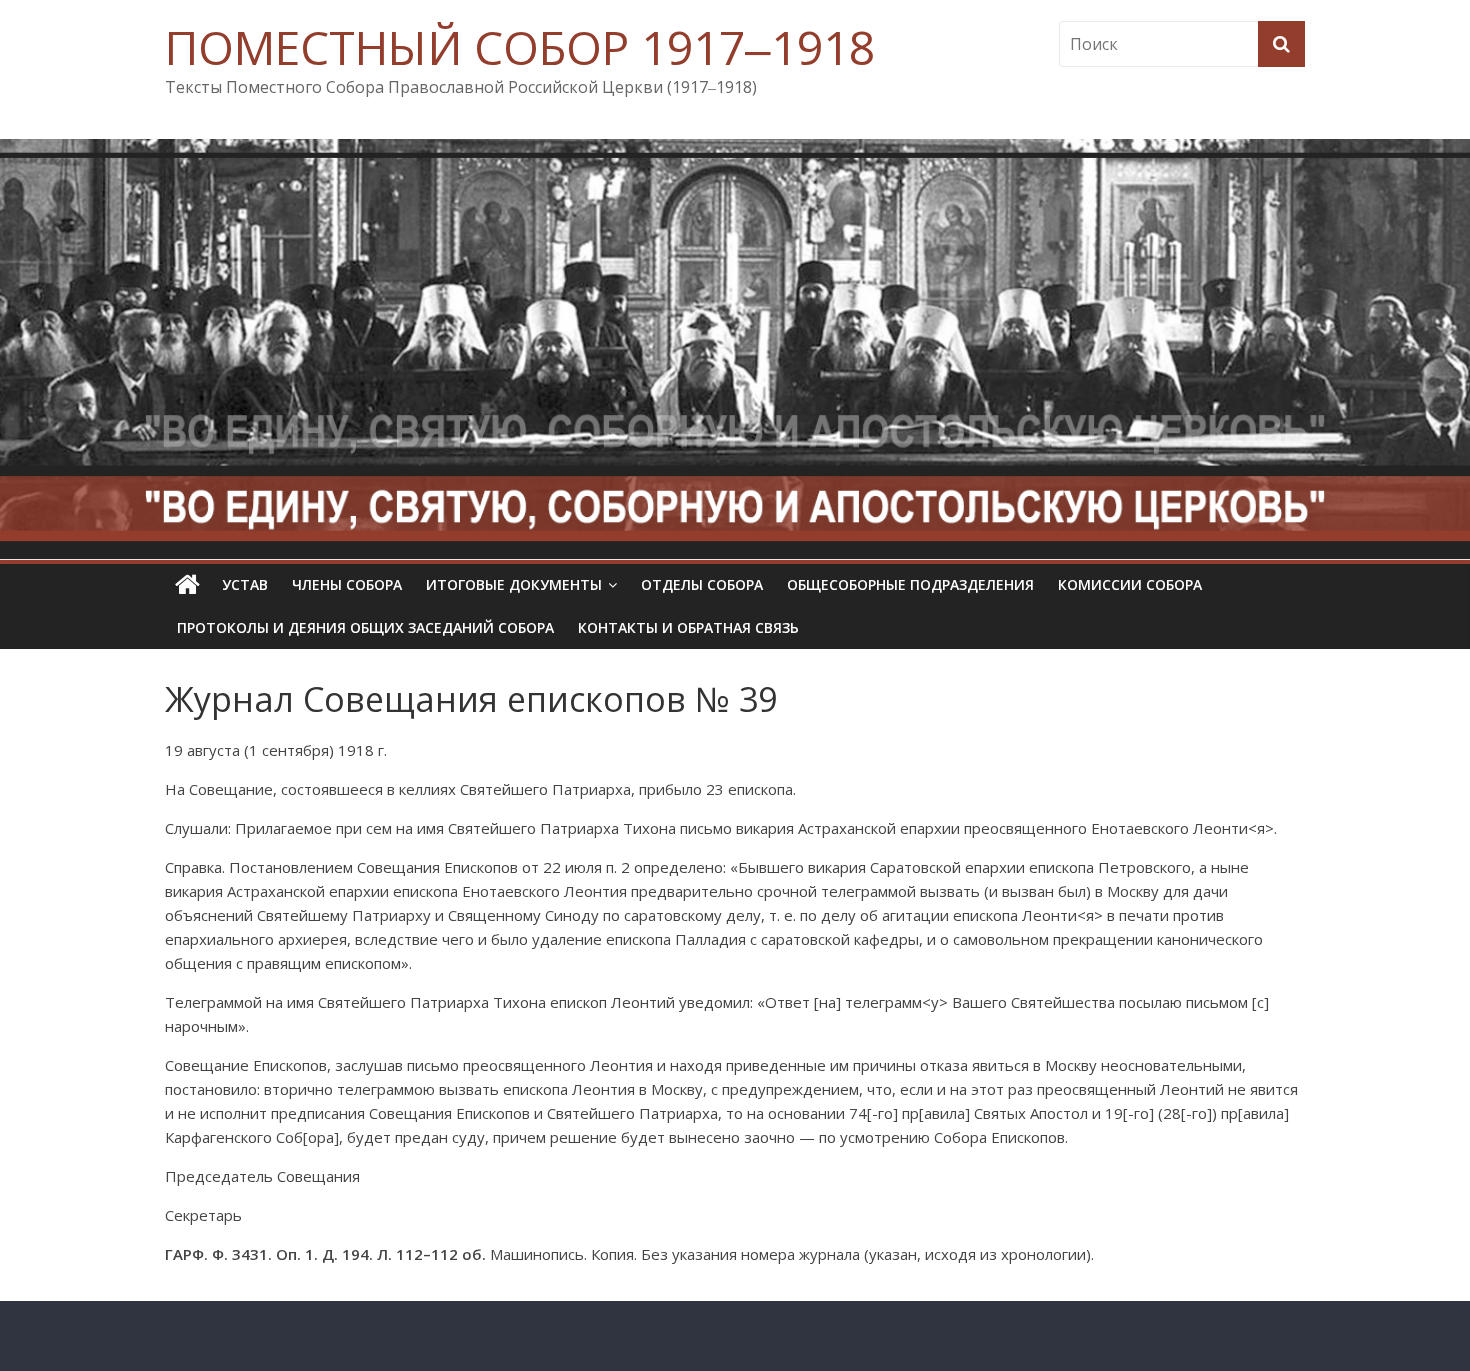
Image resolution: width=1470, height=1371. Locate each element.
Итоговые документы (514, 584)
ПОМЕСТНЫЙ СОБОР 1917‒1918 (520, 47)
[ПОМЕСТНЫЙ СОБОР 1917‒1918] (187, 585)
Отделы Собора (702, 584)
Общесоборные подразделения (910, 584)
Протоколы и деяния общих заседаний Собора (365, 627)
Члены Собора (347, 584)
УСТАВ (245, 584)
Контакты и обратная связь (688, 627)
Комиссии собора (1130, 584)
